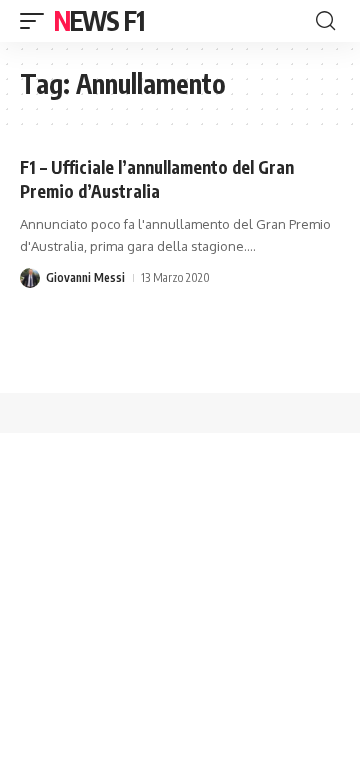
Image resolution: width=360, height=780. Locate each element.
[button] (37, 21)
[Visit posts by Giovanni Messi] (30, 278)
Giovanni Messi (85, 277)
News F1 (99, 20)
